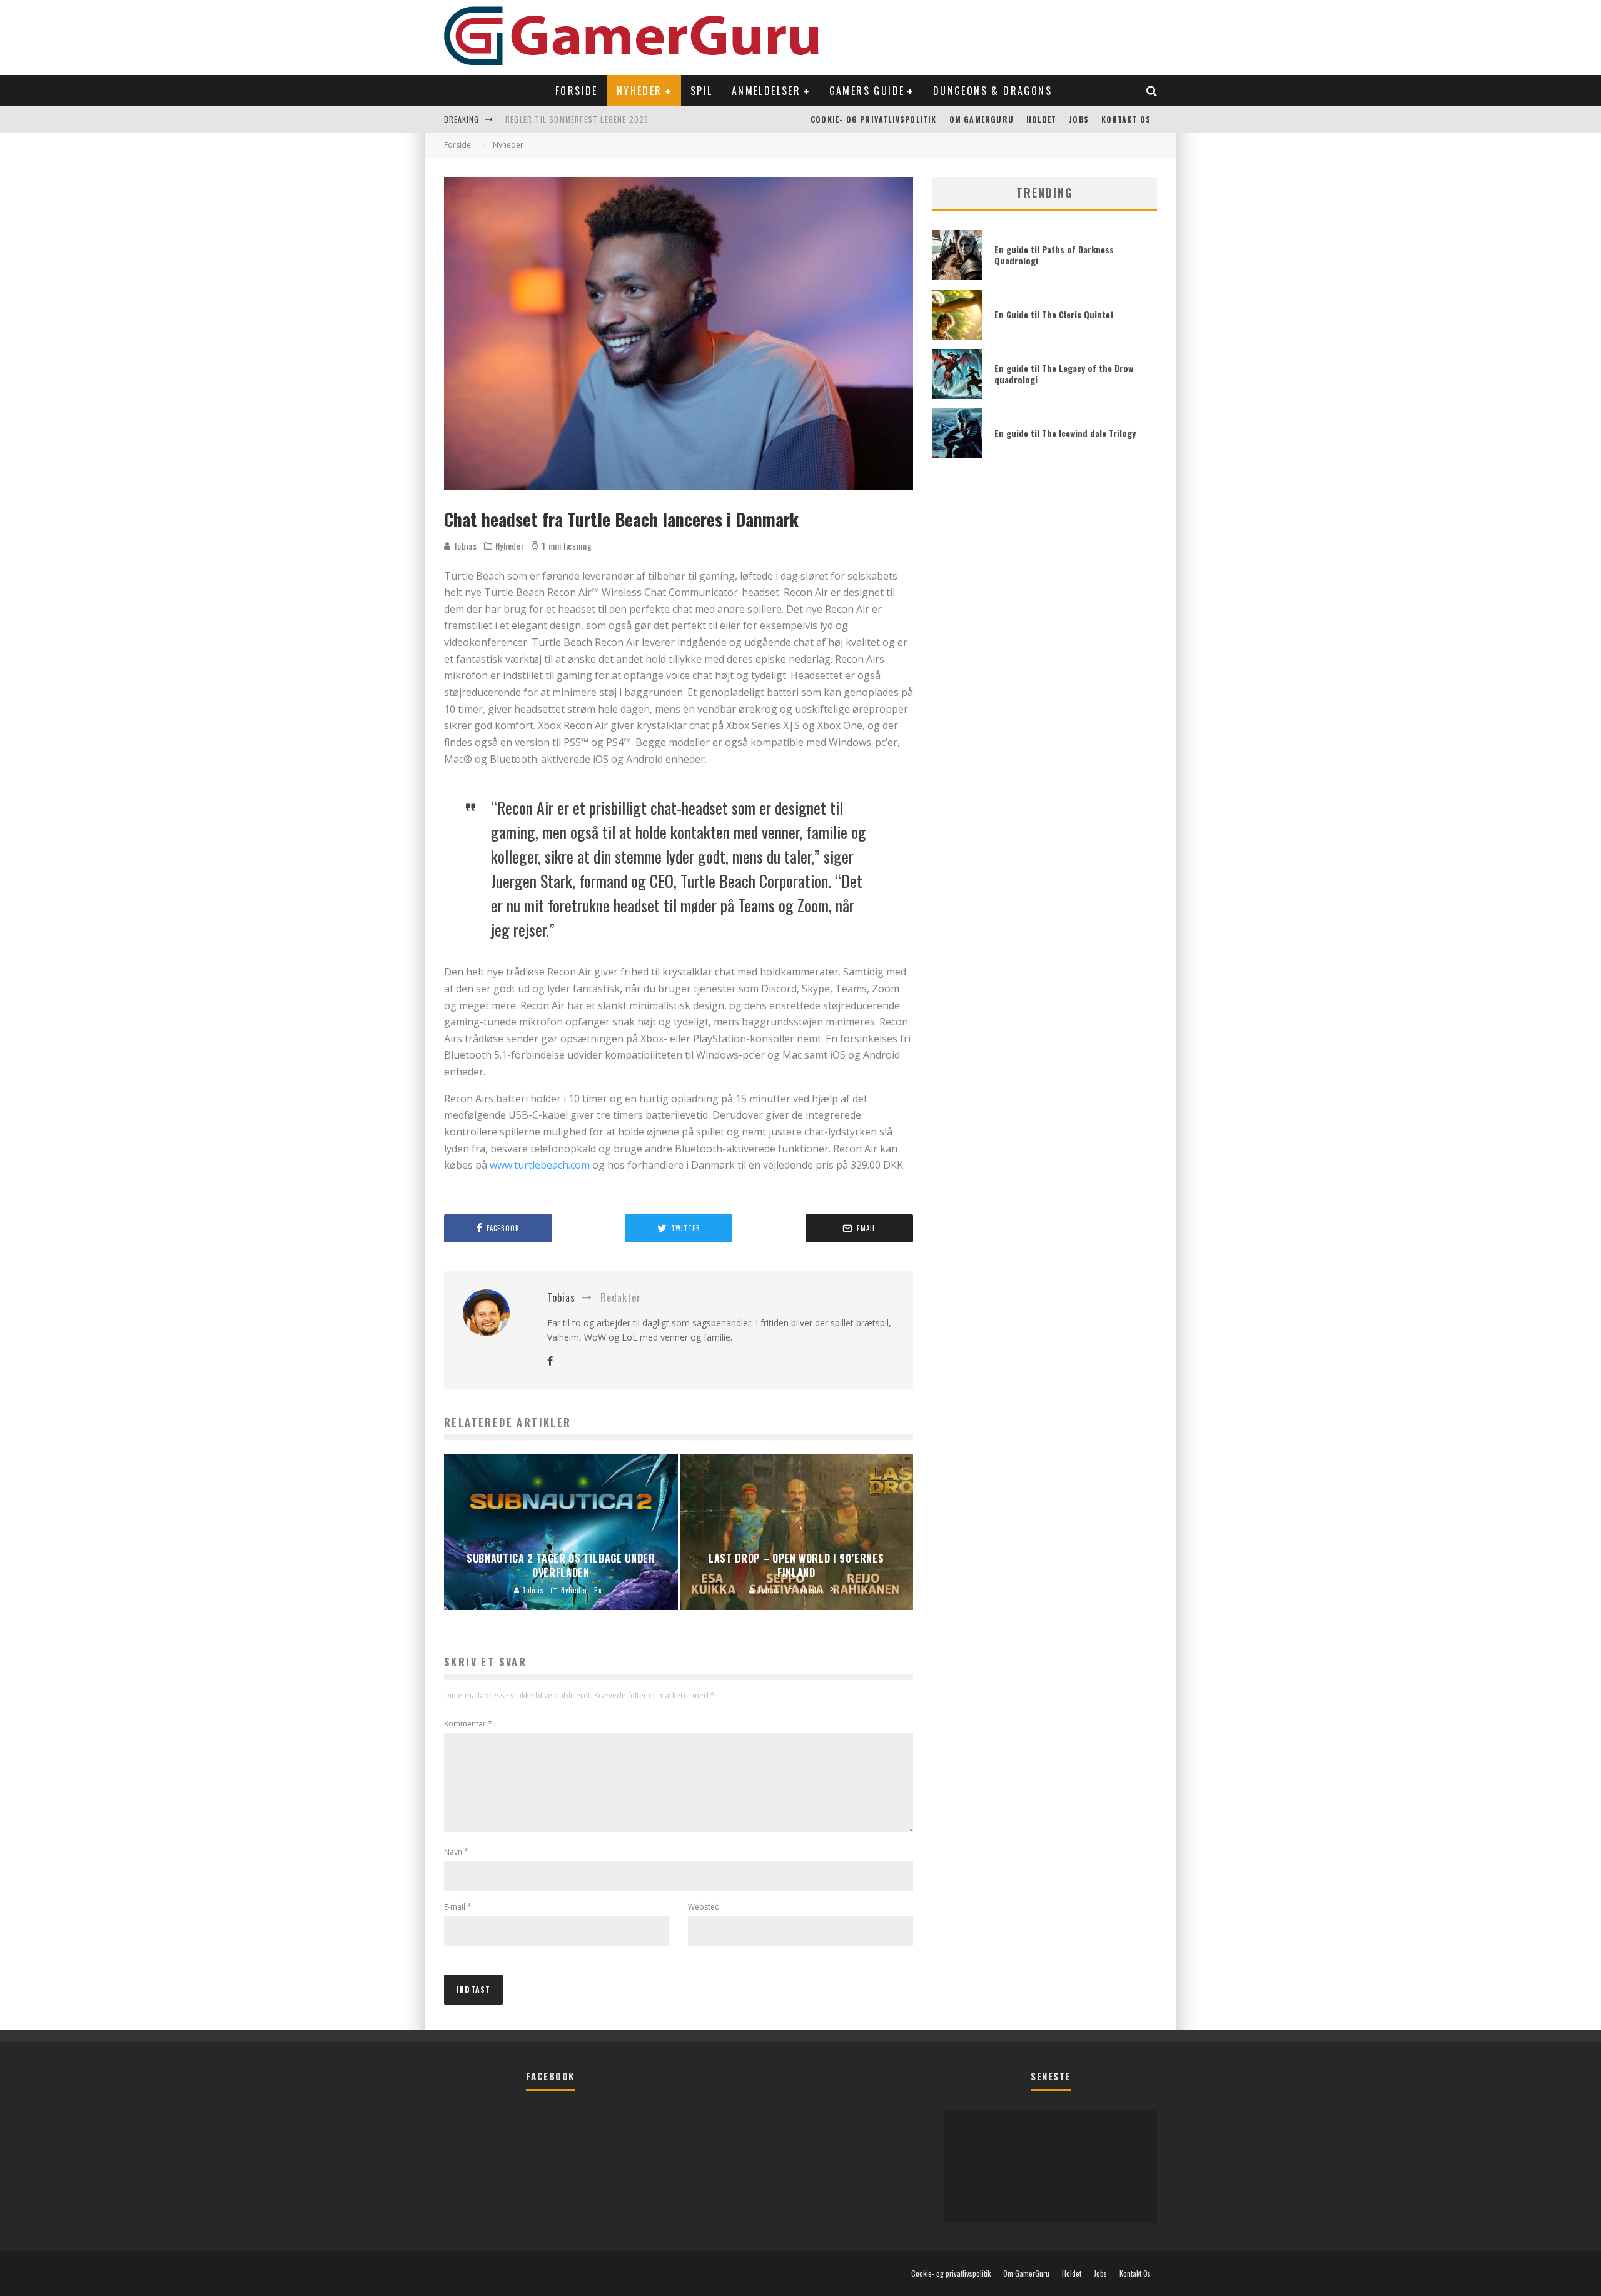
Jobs (1079, 119)
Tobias (464, 546)
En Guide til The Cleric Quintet (1054, 314)
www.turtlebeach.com (540, 1165)
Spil (702, 91)
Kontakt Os (1126, 119)
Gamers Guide (867, 91)
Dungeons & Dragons (992, 91)
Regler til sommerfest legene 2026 (577, 119)
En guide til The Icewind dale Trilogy (1065, 433)
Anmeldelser (766, 91)
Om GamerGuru (982, 119)
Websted (704, 1907)
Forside (577, 91)
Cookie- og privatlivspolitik (874, 119)
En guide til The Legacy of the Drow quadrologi (1064, 374)
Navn (456, 1852)
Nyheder (639, 91)
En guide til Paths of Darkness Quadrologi (1054, 255)
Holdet (1041, 119)
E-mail (458, 1907)
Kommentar (468, 1724)
